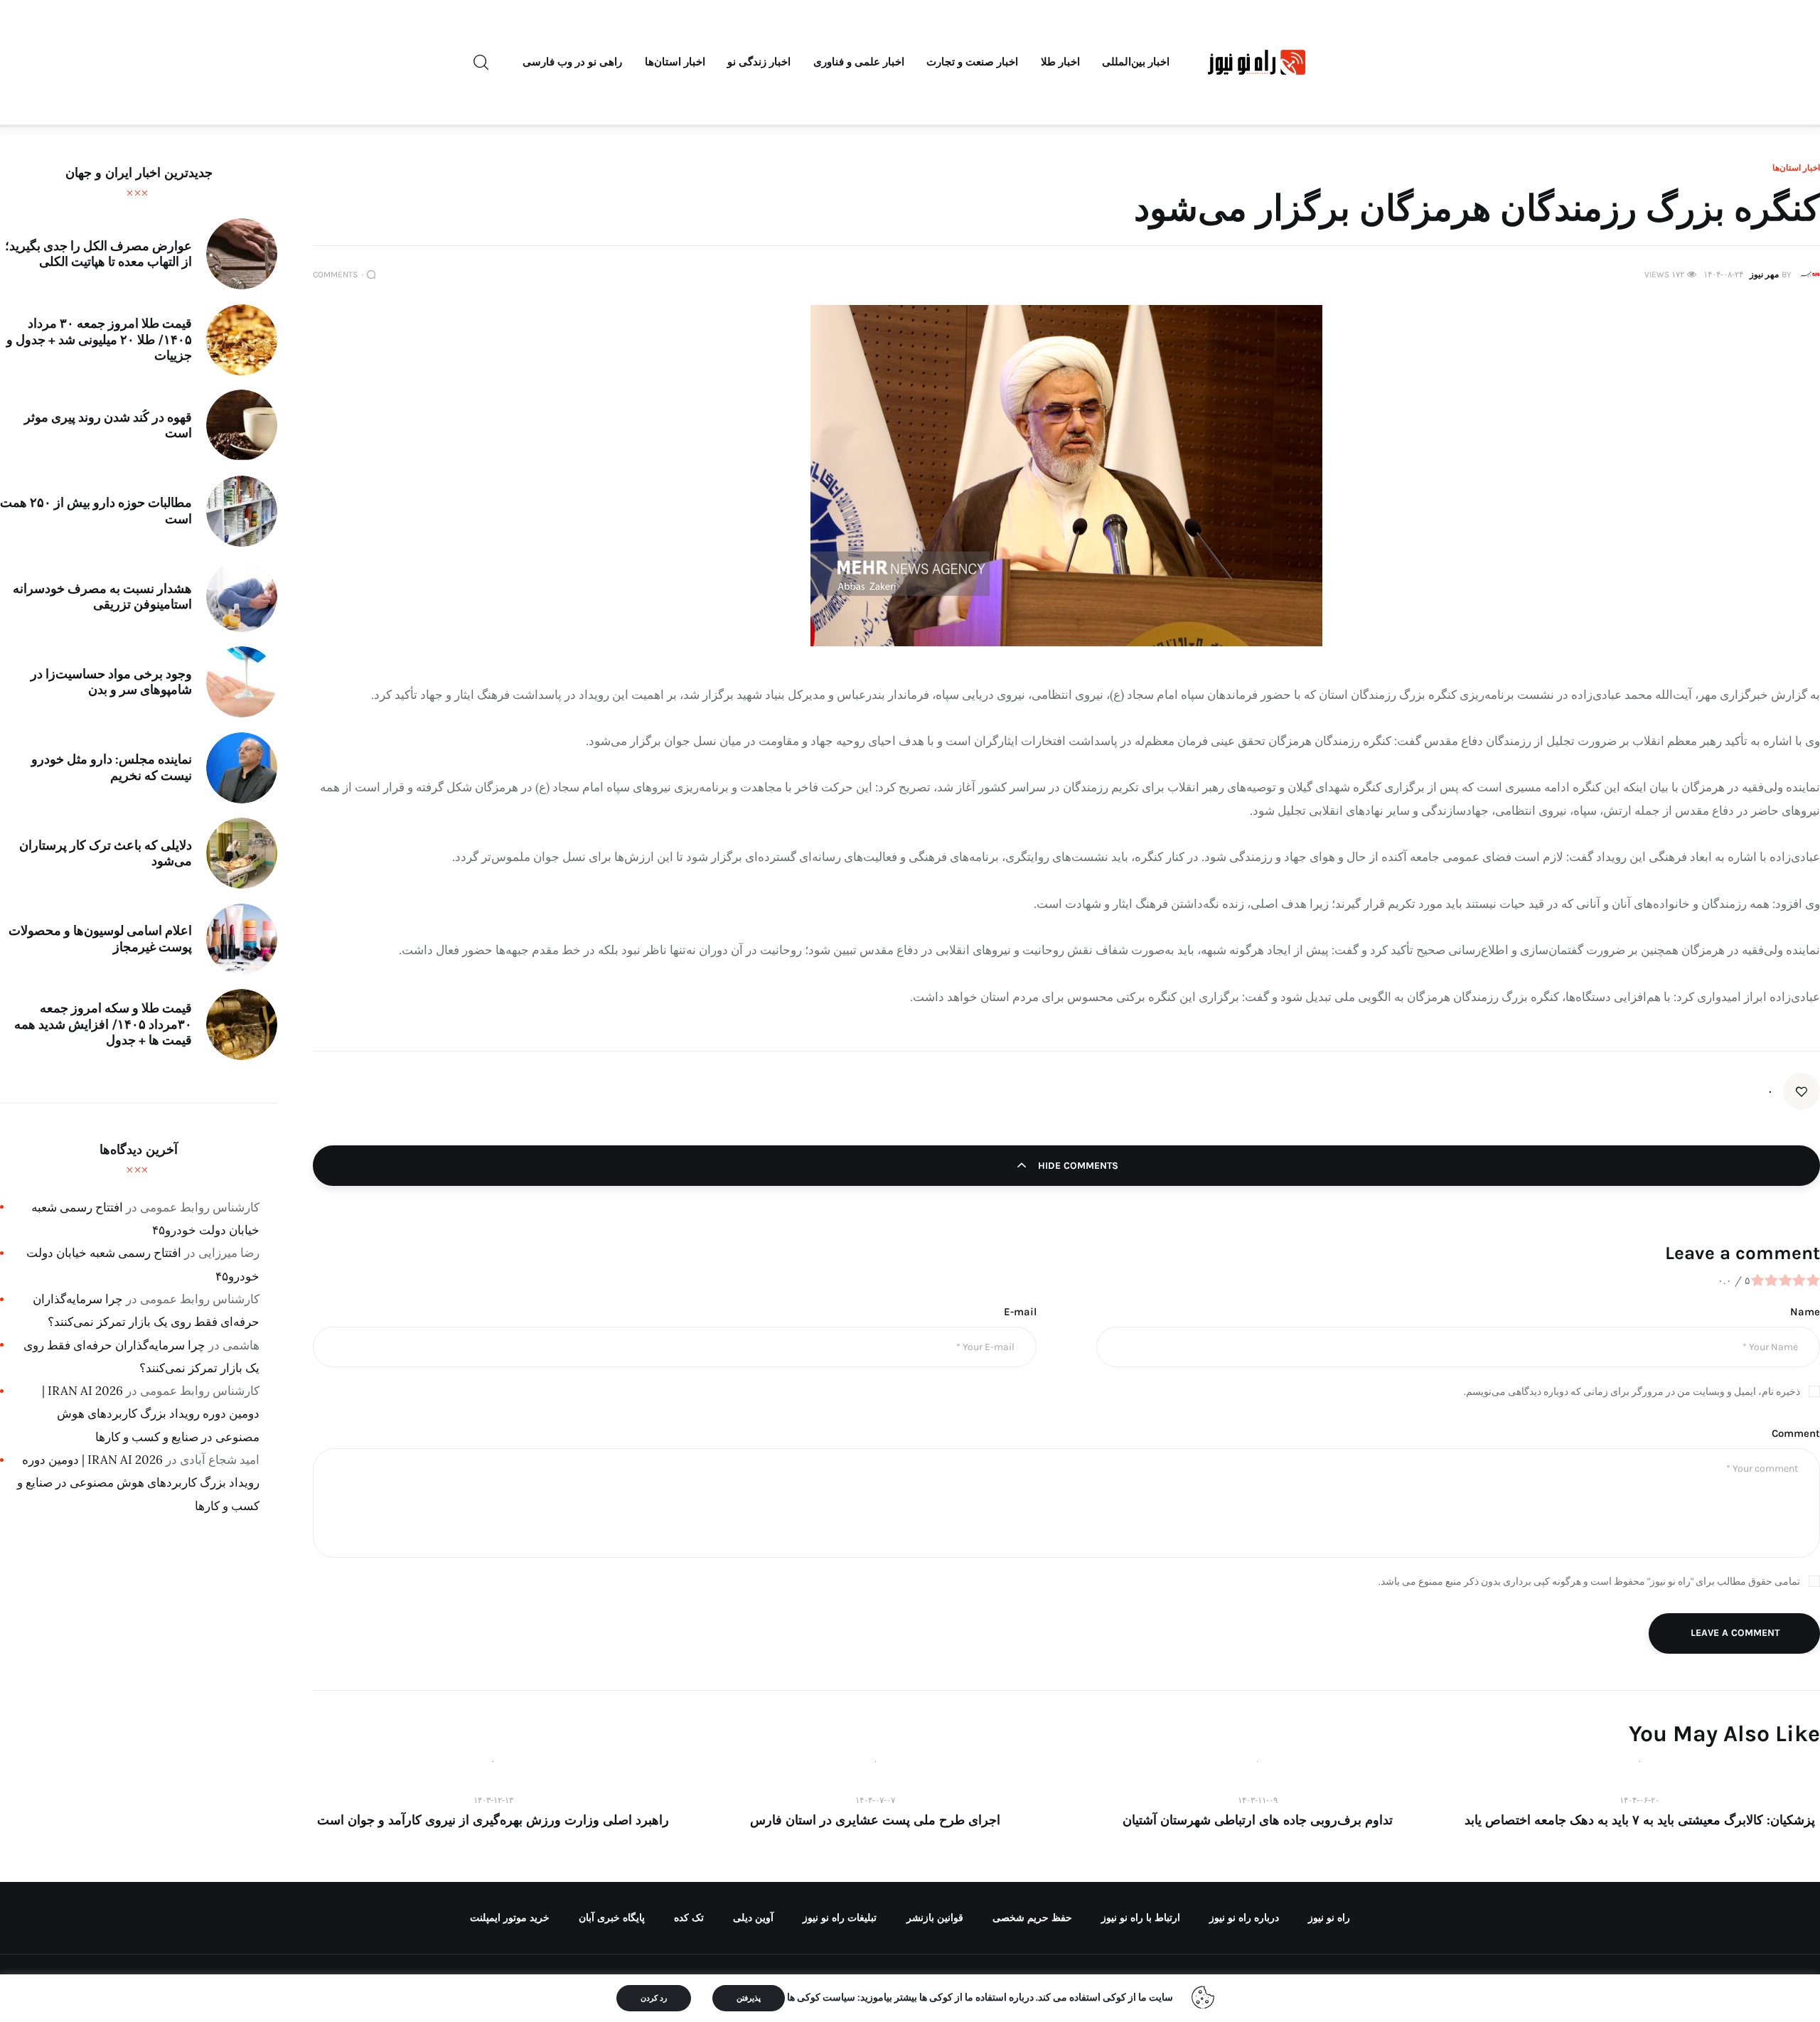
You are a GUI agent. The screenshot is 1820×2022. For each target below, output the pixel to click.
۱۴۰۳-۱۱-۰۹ (1258, 1800)
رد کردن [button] (654, 1998)
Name (1805, 1312)
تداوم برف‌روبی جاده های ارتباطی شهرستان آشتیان (1258, 1820)
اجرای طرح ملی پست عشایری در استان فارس (875, 1820)
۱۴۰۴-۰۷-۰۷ (875, 1800)
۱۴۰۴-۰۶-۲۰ (1639, 1800)
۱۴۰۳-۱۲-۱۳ (493, 1800)
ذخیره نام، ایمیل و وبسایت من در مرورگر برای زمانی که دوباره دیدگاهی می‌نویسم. (1632, 1392)
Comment (1796, 1433)
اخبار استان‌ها (1796, 168)
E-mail (1020, 1312)
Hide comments (1077, 1166)
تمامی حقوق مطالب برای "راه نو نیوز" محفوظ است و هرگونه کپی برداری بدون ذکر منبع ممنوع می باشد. (1589, 1582)
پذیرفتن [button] (749, 1998)
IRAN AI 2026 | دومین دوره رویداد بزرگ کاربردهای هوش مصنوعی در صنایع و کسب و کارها (151, 1414)
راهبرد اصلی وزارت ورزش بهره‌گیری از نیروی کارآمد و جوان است (493, 1820)
